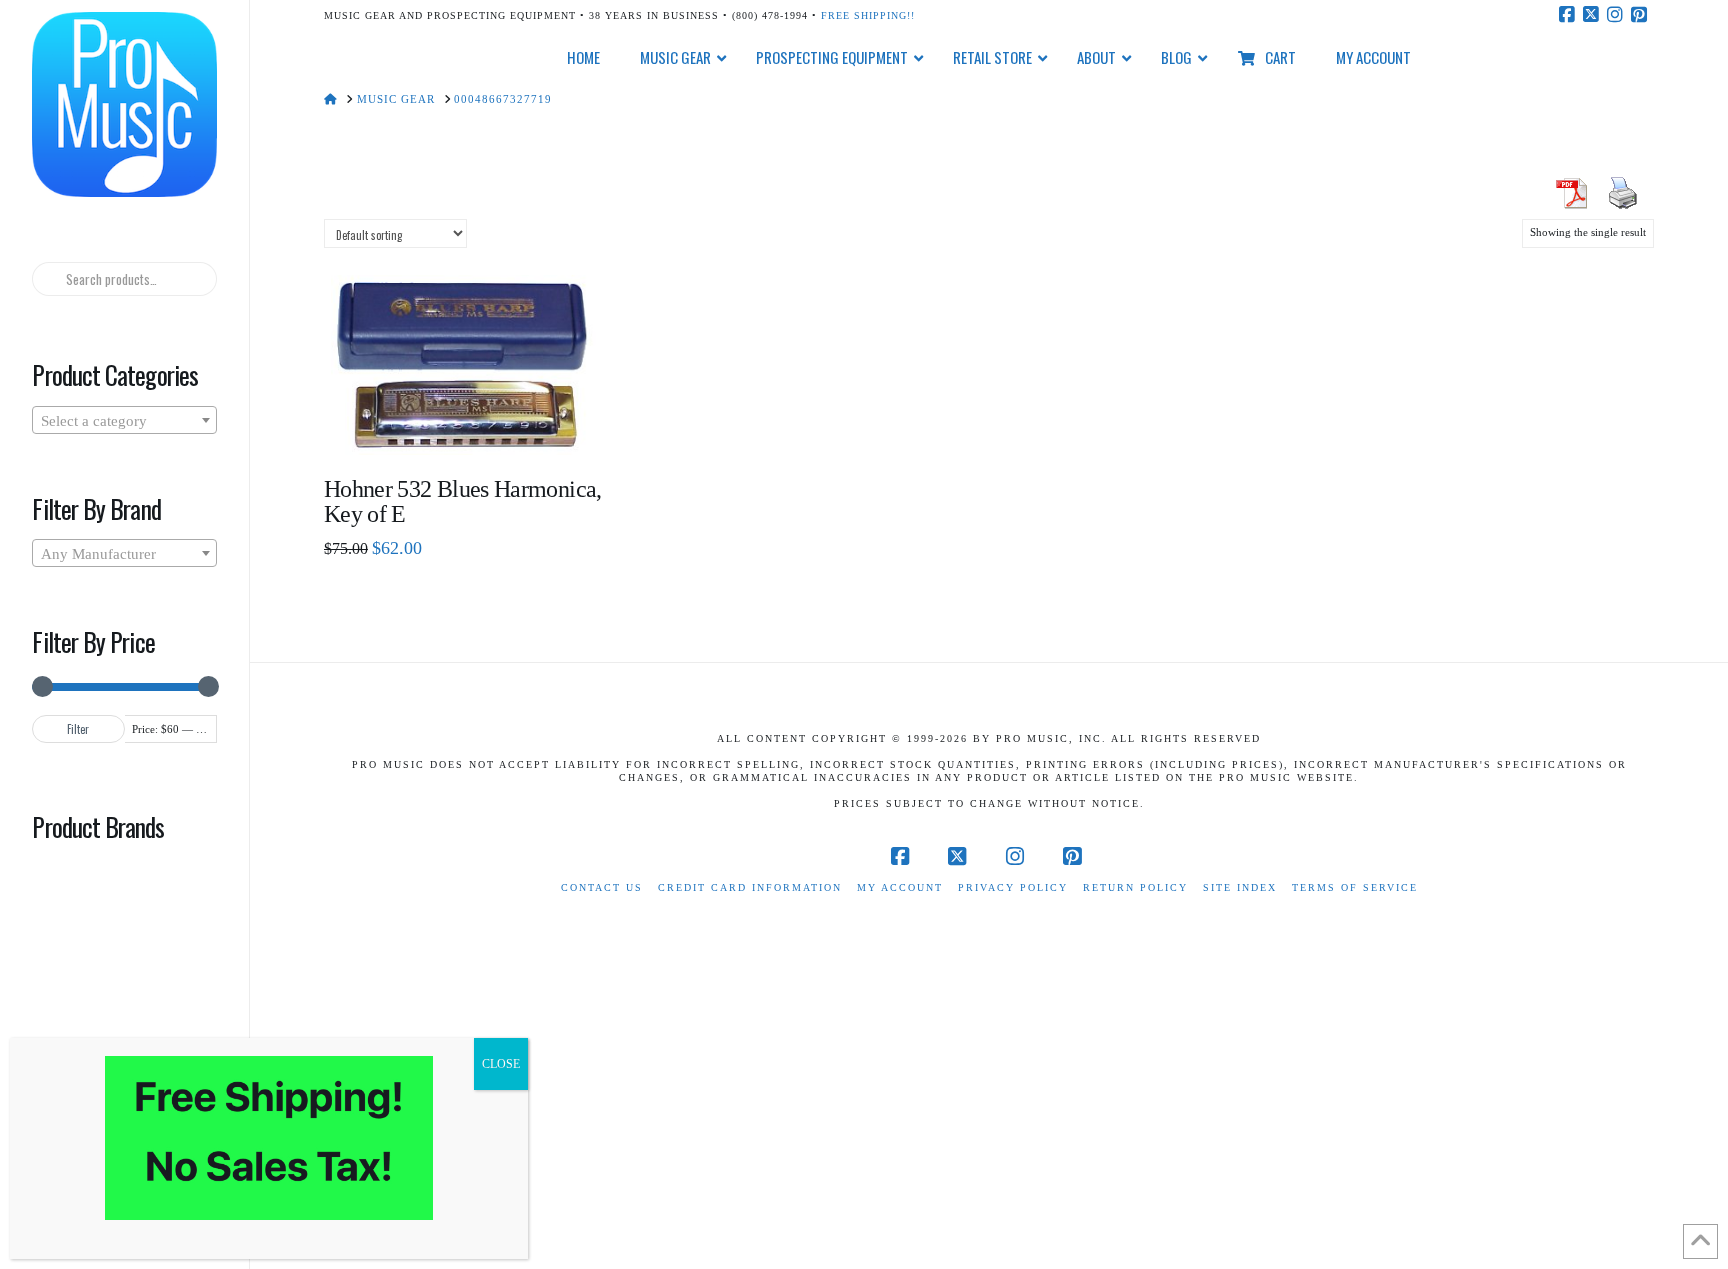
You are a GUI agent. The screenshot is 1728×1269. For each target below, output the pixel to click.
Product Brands (98, 826)
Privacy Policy (1013, 887)
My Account (900, 887)
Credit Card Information (750, 887)
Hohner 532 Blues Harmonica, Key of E (463, 501)
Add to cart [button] (471, 425)
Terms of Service (1355, 887)
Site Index (1240, 887)
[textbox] (124, 421)
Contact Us (602, 887)
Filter (78, 729)
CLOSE (501, 1064)
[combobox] (124, 420)
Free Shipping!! (868, 15)
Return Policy (1135, 887)
